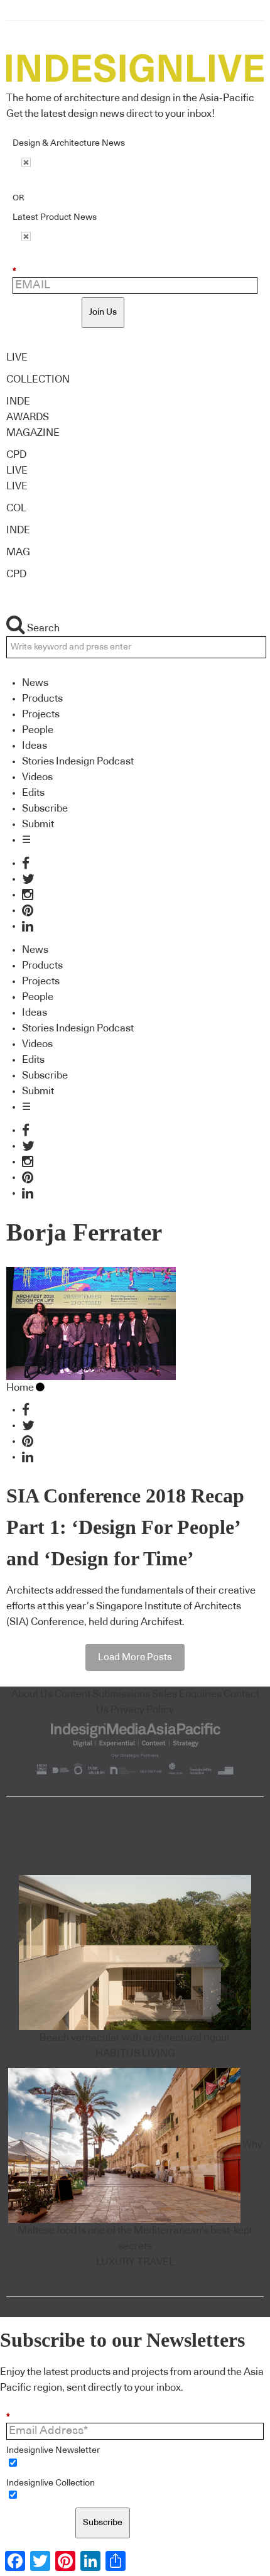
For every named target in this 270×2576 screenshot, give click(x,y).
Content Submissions (102, 1694)
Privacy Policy (142, 1710)
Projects (41, 714)
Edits (33, 793)
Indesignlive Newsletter (53, 2450)
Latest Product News (55, 217)
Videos (37, 777)
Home (20, 1388)
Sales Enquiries (187, 1694)
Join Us (103, 312)
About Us (32, 1694)
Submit (38, 824)
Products (42, 698)
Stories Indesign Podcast (78, 761)
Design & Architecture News (69, 143)
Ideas (35, 746)
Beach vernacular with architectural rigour (135, 2038)
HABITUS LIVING (135, 2053)
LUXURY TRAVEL (135, 2262)
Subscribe (45, 808)
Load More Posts (135, 1657)
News (35, 683)
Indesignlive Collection (51, 2483)
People (38, 730)
